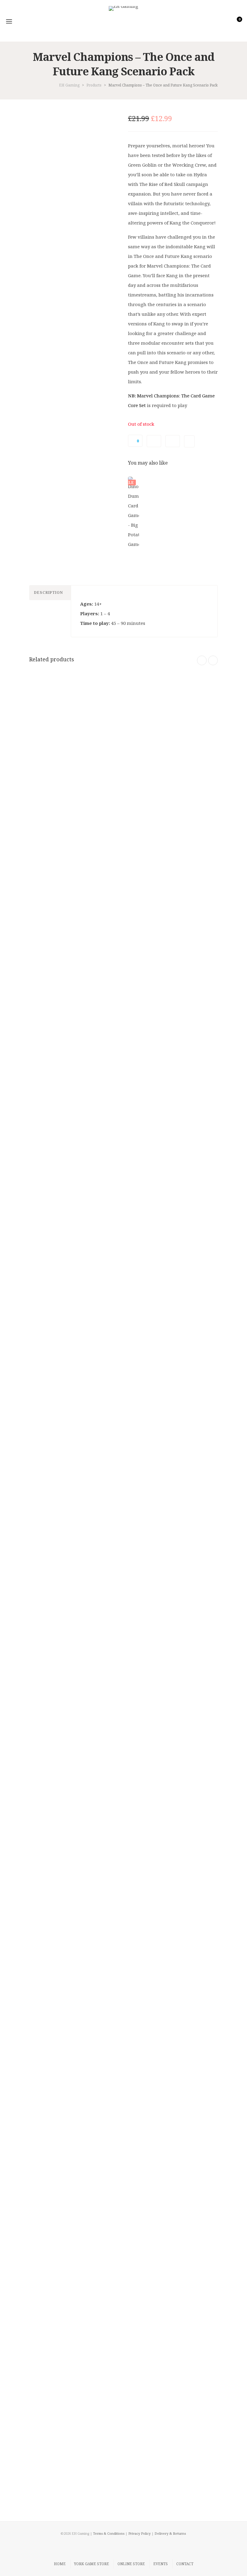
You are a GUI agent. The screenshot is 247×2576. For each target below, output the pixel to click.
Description (48, 592)
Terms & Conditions (109, 2533)
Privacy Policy (139, 2533)
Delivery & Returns (170, 2533)
